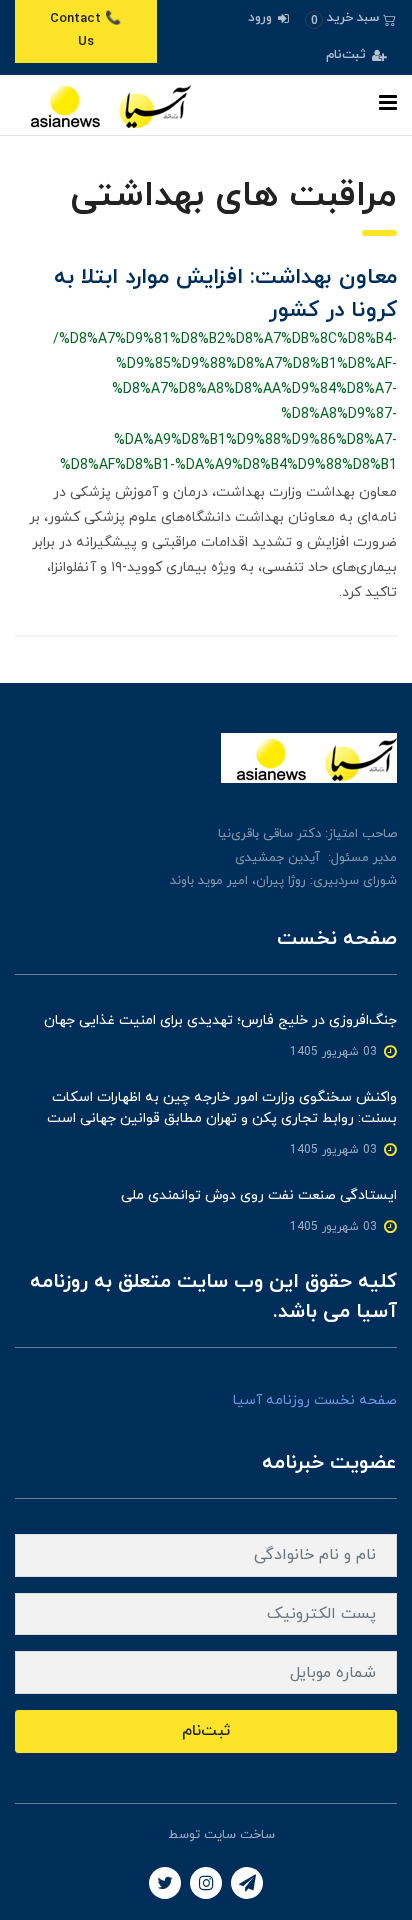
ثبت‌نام (348, 55)
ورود (262, 18)
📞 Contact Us (85, 30)
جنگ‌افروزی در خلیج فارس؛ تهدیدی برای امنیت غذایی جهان (220, 1020)
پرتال (151, 1835)
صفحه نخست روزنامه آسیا (315, 1400)
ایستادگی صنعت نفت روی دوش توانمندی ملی (259, 1195)
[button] (350, 18)
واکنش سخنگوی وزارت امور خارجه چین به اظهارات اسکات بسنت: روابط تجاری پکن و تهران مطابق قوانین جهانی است (222, 1108)
